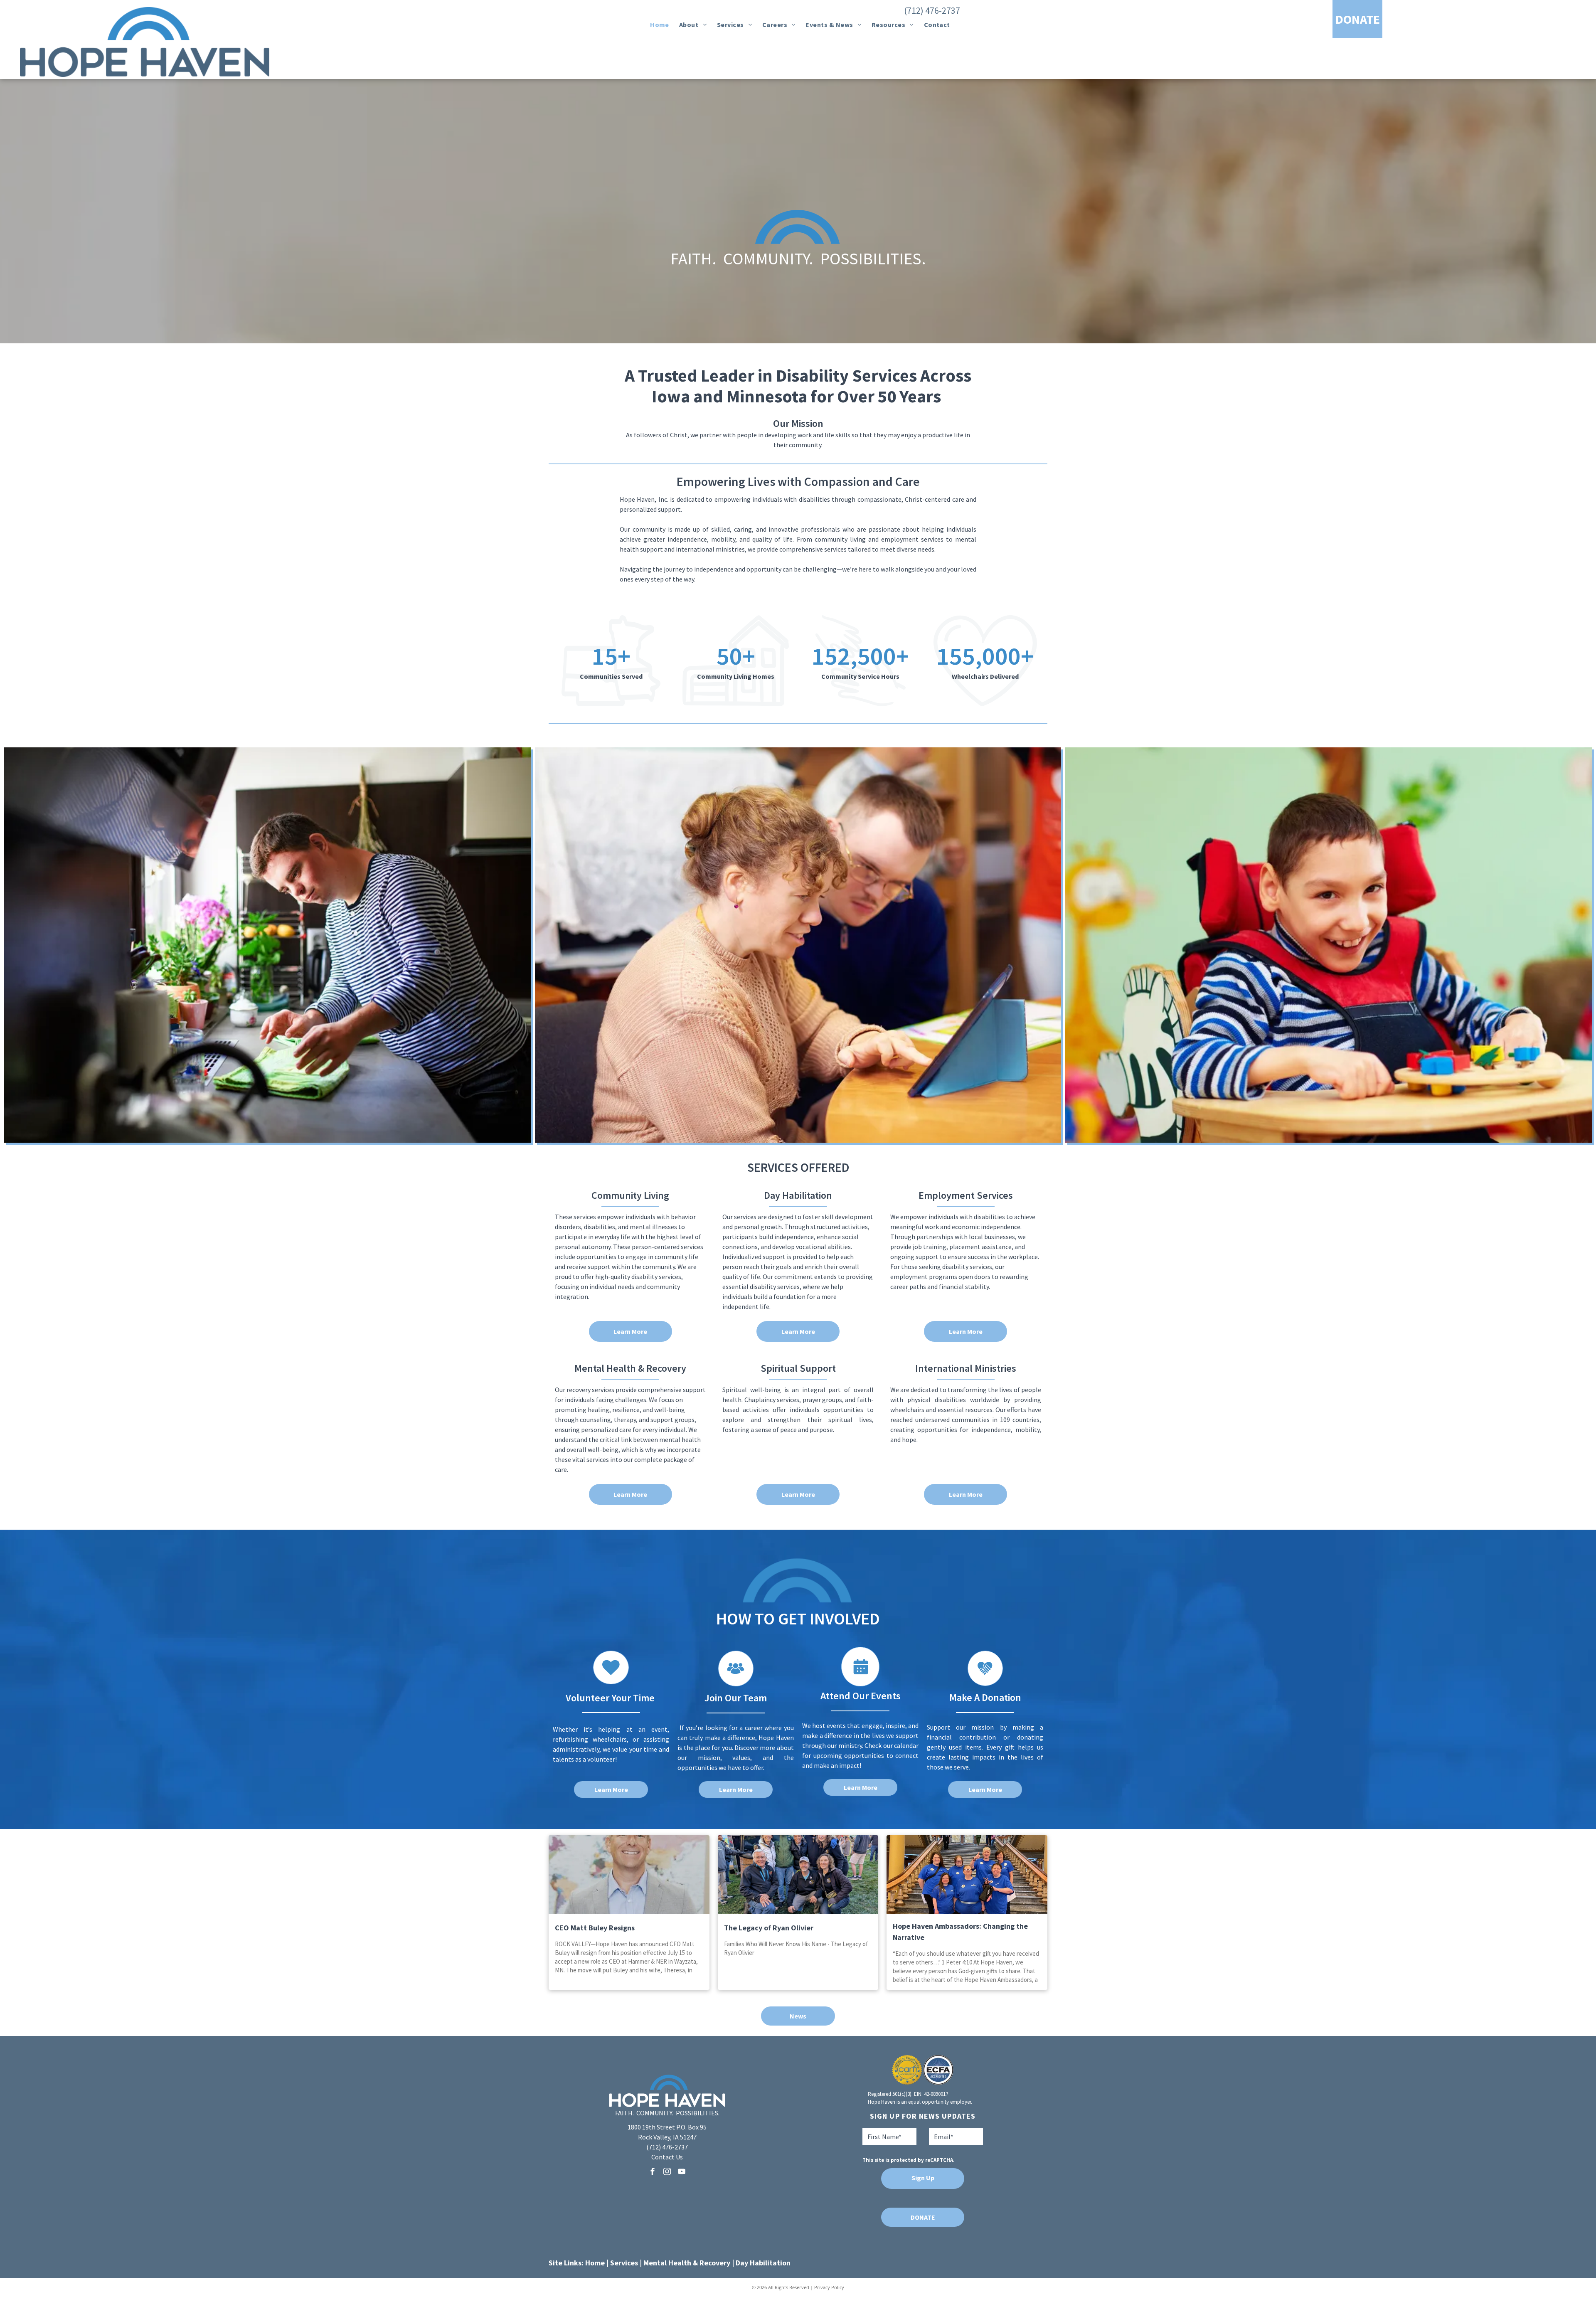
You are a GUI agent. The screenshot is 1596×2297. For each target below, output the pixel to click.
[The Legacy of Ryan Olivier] (798, 1875)
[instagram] (667, 2173)
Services (624, 2263)
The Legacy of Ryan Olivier (769, 1928)
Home (595, 2263)
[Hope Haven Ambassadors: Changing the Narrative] (967, 1875)
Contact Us (667, 2157)
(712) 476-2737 (932, 10)
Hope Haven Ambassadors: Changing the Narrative (960, 1932)
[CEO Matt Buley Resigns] (629, 1875)
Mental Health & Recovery (687, 2263)
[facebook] (653, 2173)
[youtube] (682, 2173)
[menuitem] (660, 25)
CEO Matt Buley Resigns (595, 1928)
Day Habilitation (763, 2263)
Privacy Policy (829, 2287)
